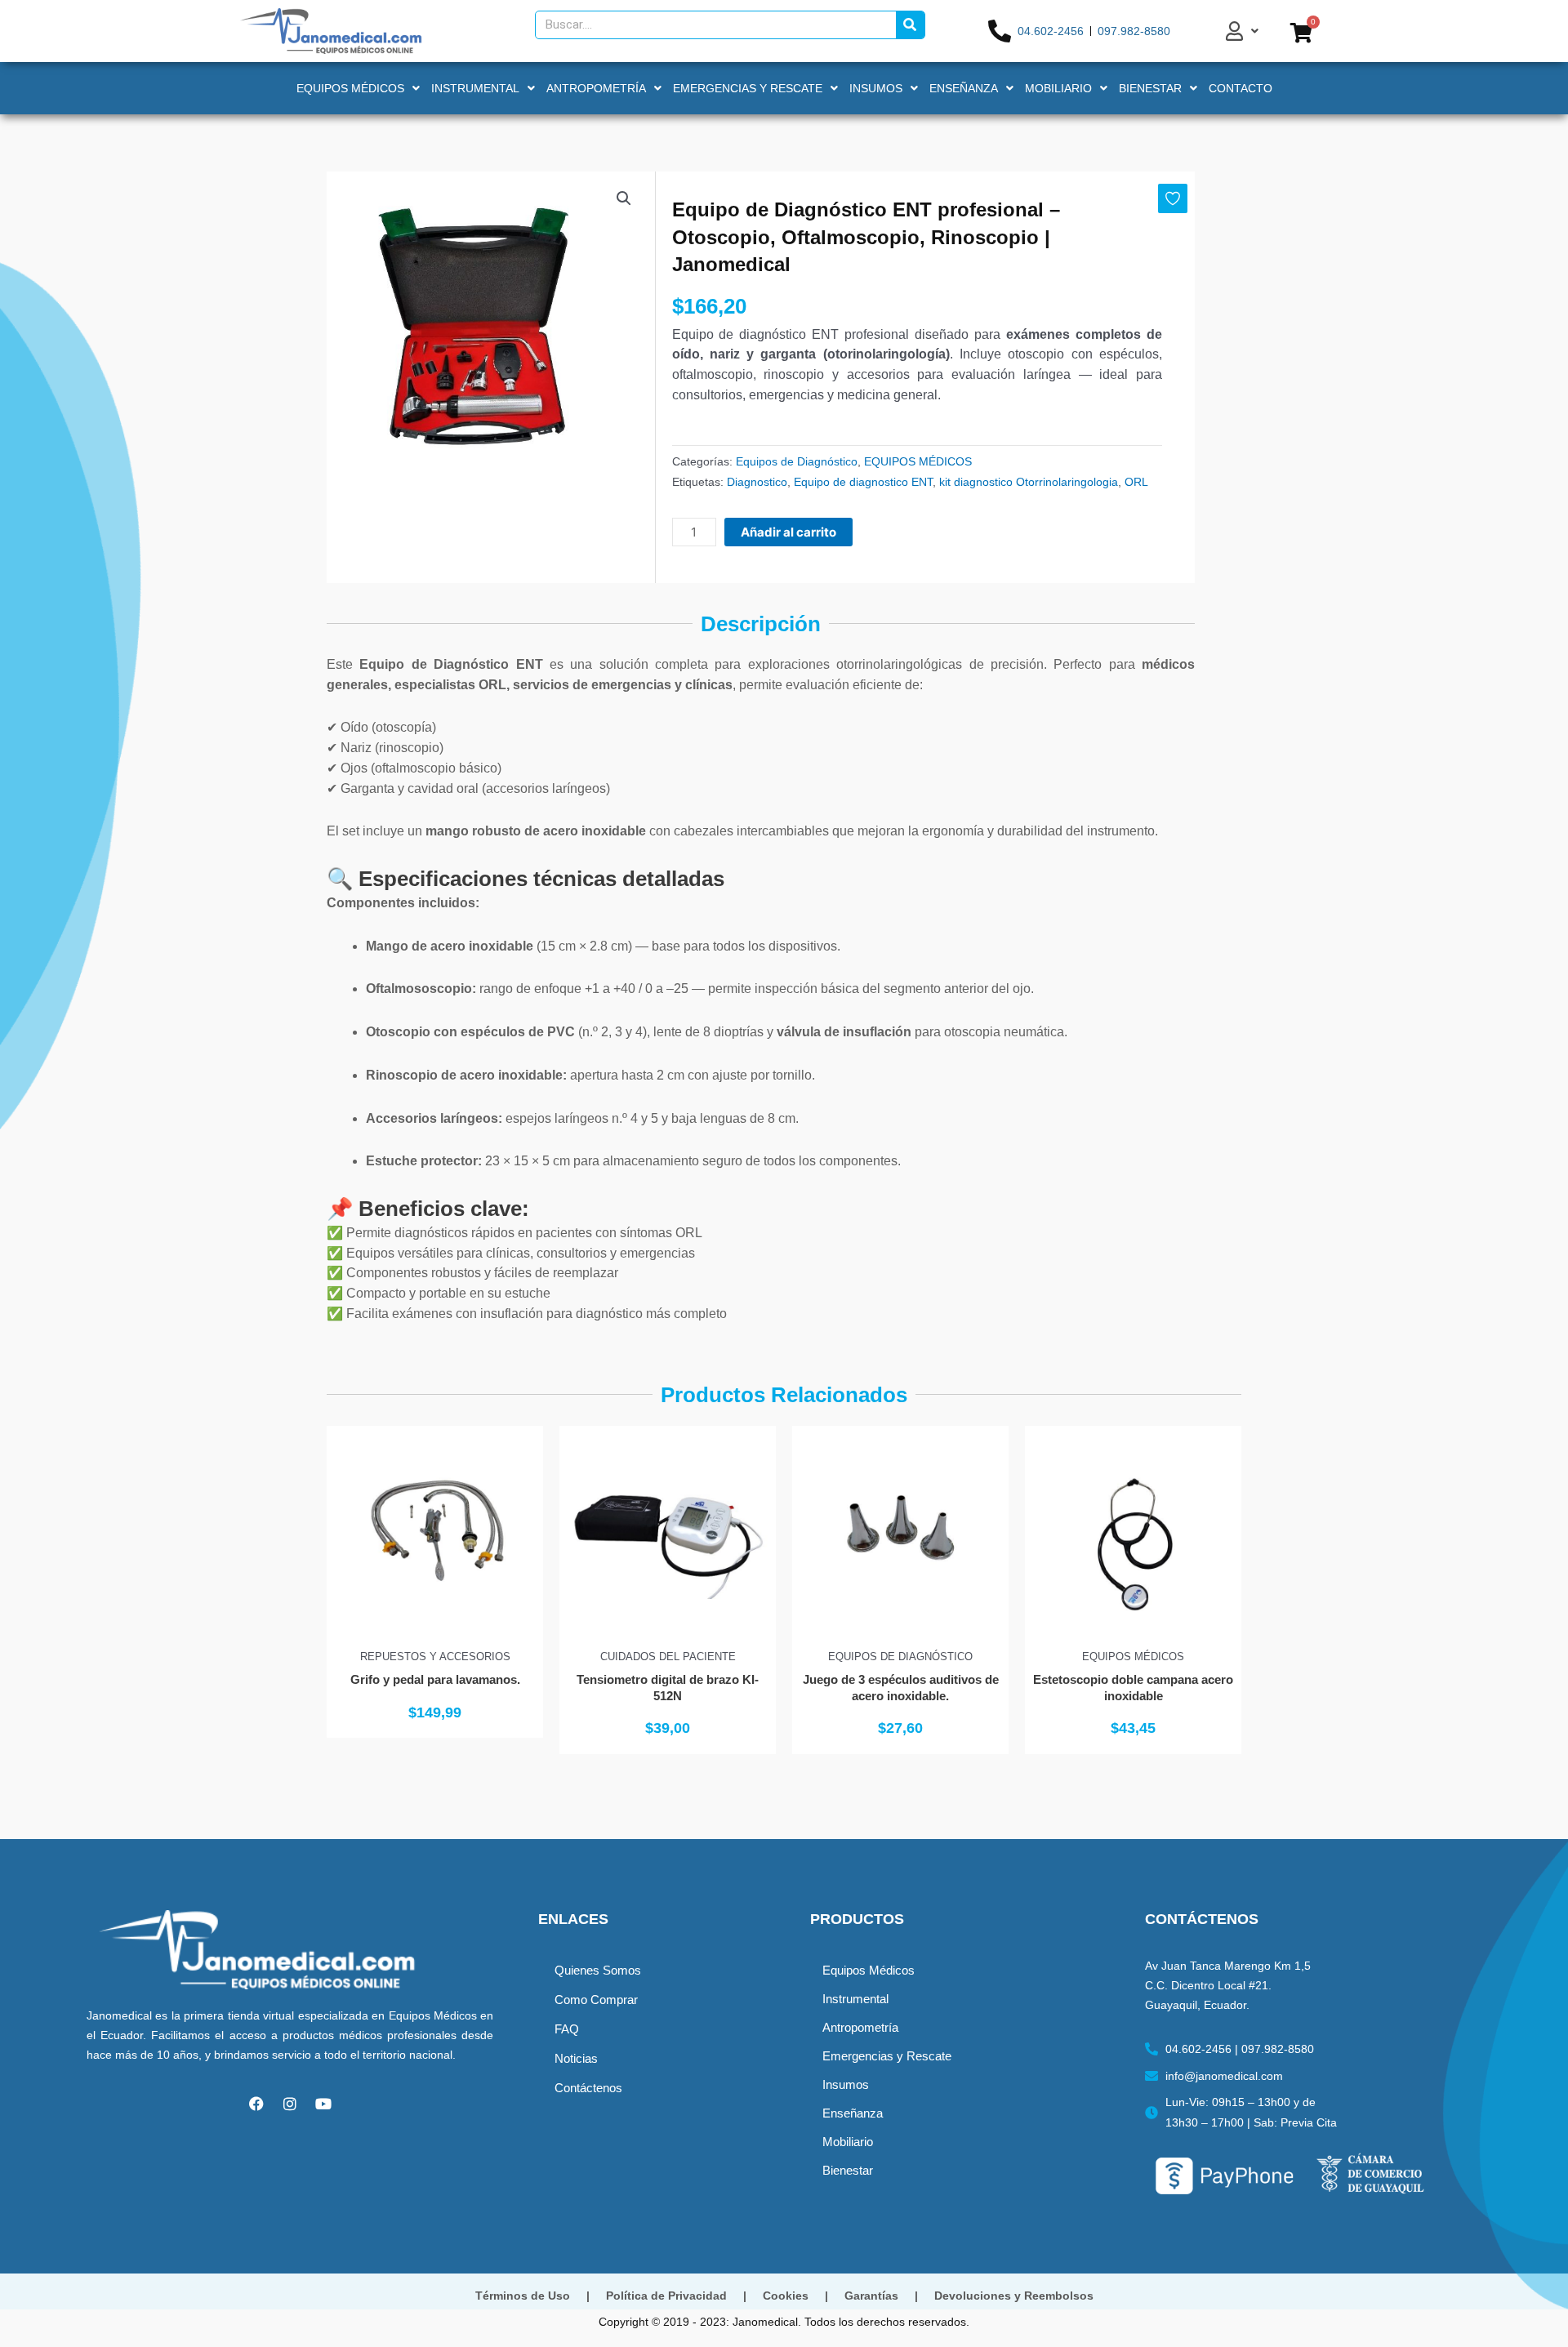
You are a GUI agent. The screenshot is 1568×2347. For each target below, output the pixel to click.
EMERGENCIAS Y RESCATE (748, 88)
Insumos (846, 2084)
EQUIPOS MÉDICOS (350, 88)
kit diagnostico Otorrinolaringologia (1029, 482)
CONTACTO (1241, 88)
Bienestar (848, 2170)
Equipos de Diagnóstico (797, 461)
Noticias (576, 2058)
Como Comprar (596, 2000)
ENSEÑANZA (964, 88)
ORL (1136, 482)
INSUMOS (876, 88)
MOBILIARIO (1058, 88)
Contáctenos (588, 2088)
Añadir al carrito (788, 532)
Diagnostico (757, 482)
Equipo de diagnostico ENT (863, 482)
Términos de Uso (523, 2296)
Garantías (871, 2296)
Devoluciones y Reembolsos (1014, 2296)
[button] (624, 198)
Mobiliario (848, 2142)
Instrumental (855, 1999)
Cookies (786, 2296)
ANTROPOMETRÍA (596, 88)
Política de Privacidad (666, 2296)
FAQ (567, 2029)
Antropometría (860, 2027)
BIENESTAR (1150, 88)
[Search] (910, 25)
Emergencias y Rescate (887, 2056)
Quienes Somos (598, 1970)
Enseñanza (853, 2113)
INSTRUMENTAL (475, 88)
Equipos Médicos (869, 1970)
